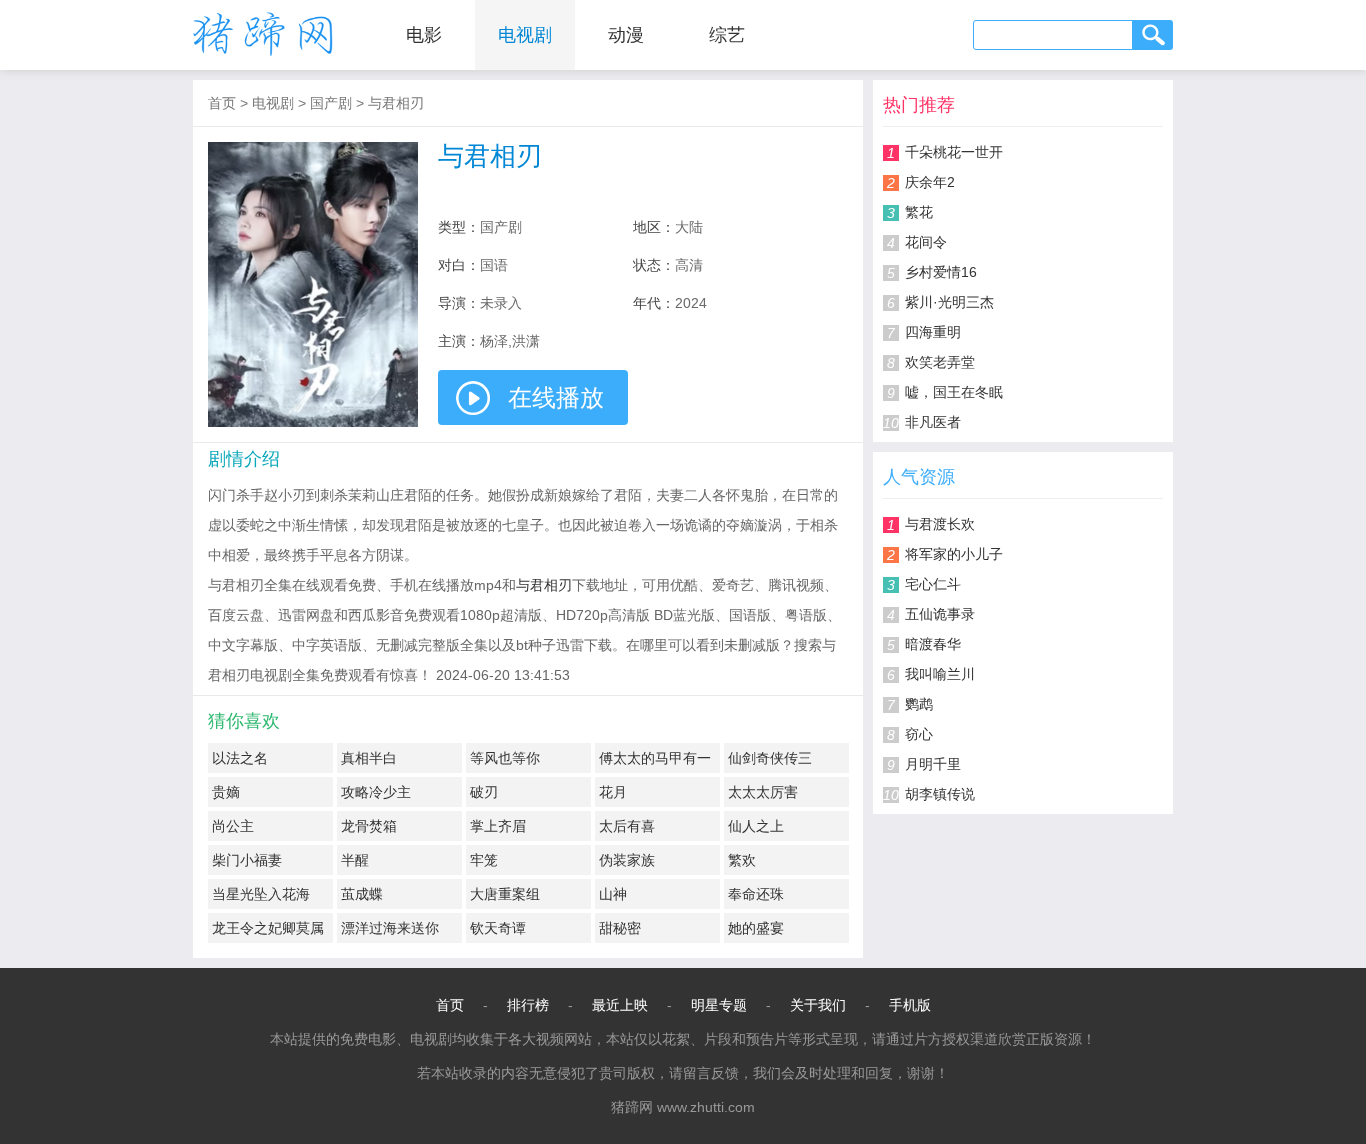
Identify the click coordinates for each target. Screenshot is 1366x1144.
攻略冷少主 (376, 792)
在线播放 (556, 397)
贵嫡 (226, 792)
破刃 (484, 792)
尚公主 (233, 826)
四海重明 (933, 332)
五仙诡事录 (940, 614)
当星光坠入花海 (261, 894)
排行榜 (528, 1005)
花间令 (926, 242)
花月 (613, 792)
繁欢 (742, 860)
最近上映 (620, 1005)
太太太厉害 (763, 792)
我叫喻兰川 (940, 674)
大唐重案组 (505, 894)
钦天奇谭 (498, 928)
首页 (222, 103)
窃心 (919, 734)
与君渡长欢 (940, 524)
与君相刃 (396, 103)
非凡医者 (933, 422)
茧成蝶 (362, 894)
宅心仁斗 (933, 584)
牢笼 (484, 860)
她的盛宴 (756, 928)
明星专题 (719, 1005)
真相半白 (369, 758)
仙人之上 (756, 826)
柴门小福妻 (247, 860)
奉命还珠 (756, 894)
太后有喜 (627, 826)
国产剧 (331, 103)
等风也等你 (505, 758)
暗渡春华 (933, 644)
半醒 (355, 860)
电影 (424, 35)
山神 (613, 894)
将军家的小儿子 (954, 554)
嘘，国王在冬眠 (954, 392)
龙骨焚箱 (369, 826)
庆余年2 (930, 182)
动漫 (626, 35)
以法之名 (240, 758)
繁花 (919, 212)
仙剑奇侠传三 (770, 758)
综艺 (727, 35)
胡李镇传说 (940, 794)
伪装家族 (627, 860)
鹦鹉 (919, 704)
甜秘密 (620, 928)
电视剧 (525, 35)
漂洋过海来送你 (390, 928)
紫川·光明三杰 (949, 302)
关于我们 (818, 1005)
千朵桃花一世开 (954, 152)
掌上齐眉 (498, 826)
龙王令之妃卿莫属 (268, 928)
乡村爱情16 (941, 272)
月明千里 (933, 764)
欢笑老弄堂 (940, 362)
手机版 (910, 1005)
